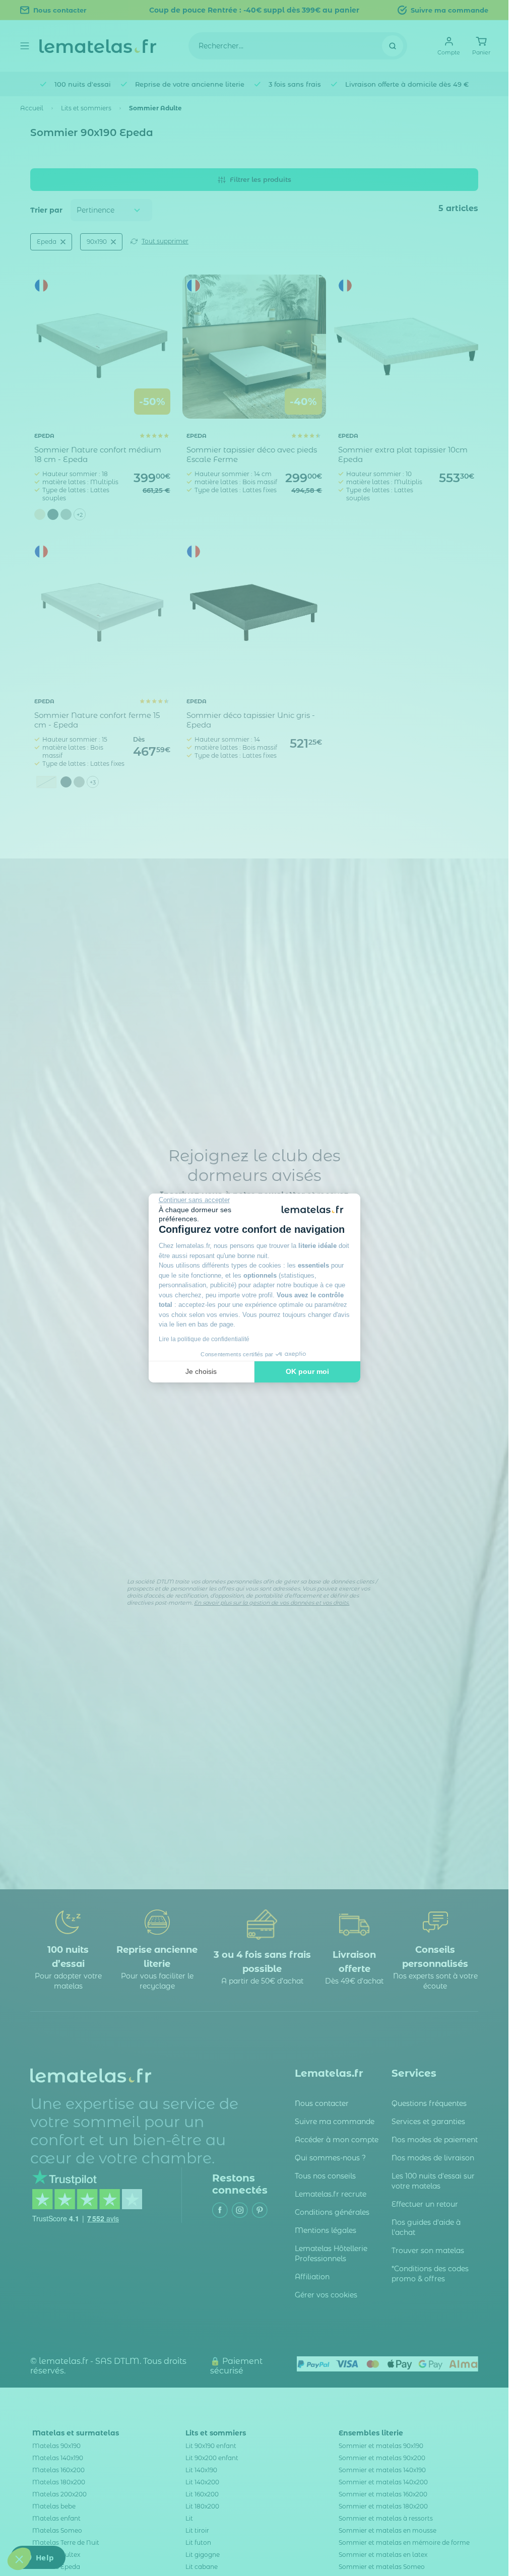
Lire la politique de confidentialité (204, 1339)
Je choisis (201, 1371)
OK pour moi (307, 1371)
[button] (19, 2559)
